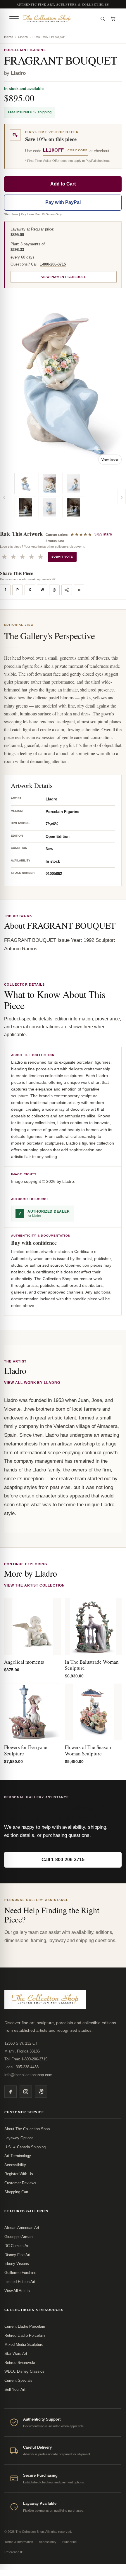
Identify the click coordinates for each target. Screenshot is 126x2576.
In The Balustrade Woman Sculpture (92, 1665)
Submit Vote (62, 557)
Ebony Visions (17, 2264)
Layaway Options (19, 2138)
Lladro (23, 37)
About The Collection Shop (27, 2129)
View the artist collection (34, 1585)
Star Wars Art (16, 2354)
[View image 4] (49, 507)
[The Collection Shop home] (58, 19)
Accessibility (15, 2165)
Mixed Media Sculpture (24, 2344)
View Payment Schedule (64, 277)
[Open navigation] (14, 19)
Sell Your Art (15, 2389)
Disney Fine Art (17, 2255)
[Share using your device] (67, 590)
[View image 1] (25, 483)
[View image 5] (73, 483)
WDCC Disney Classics (24, 2371)
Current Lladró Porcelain (25, 2326)
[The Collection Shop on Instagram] (26, 2092)
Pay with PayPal (63, 202)
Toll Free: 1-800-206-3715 (26, 2059)
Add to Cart (63, 184)
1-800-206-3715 (53, 264)
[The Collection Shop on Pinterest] (41, 2092)
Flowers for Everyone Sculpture (26, 1750)
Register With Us (19, 2174)
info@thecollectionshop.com (28, 2075)
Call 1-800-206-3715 (63, 1860)
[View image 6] (73, 507)
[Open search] (103, 19)
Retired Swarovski (20, 2363)
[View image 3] (49, 483)
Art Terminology (18, 2156)
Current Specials (18, 2380)
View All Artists (17, 2291)
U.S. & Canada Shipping (25, 2147)
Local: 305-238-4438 (21, 2067)
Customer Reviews (20, 2183)
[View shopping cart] (113, 19)
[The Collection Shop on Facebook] (11, 2092)
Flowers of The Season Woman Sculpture (88, 1750)
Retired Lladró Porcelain (25, 2335)
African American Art (22, 2228)
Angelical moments (24, 1662)
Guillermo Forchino (20, 2273)
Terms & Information (19, 2542)
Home (9, 37)
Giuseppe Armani (19, 2237)
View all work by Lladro (32, 1383)
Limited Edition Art (20, 2282)
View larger (110, 460)
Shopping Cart (16, 2192)
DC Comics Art (17, 2246)
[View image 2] (25, 507)
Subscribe (69, 2542)
